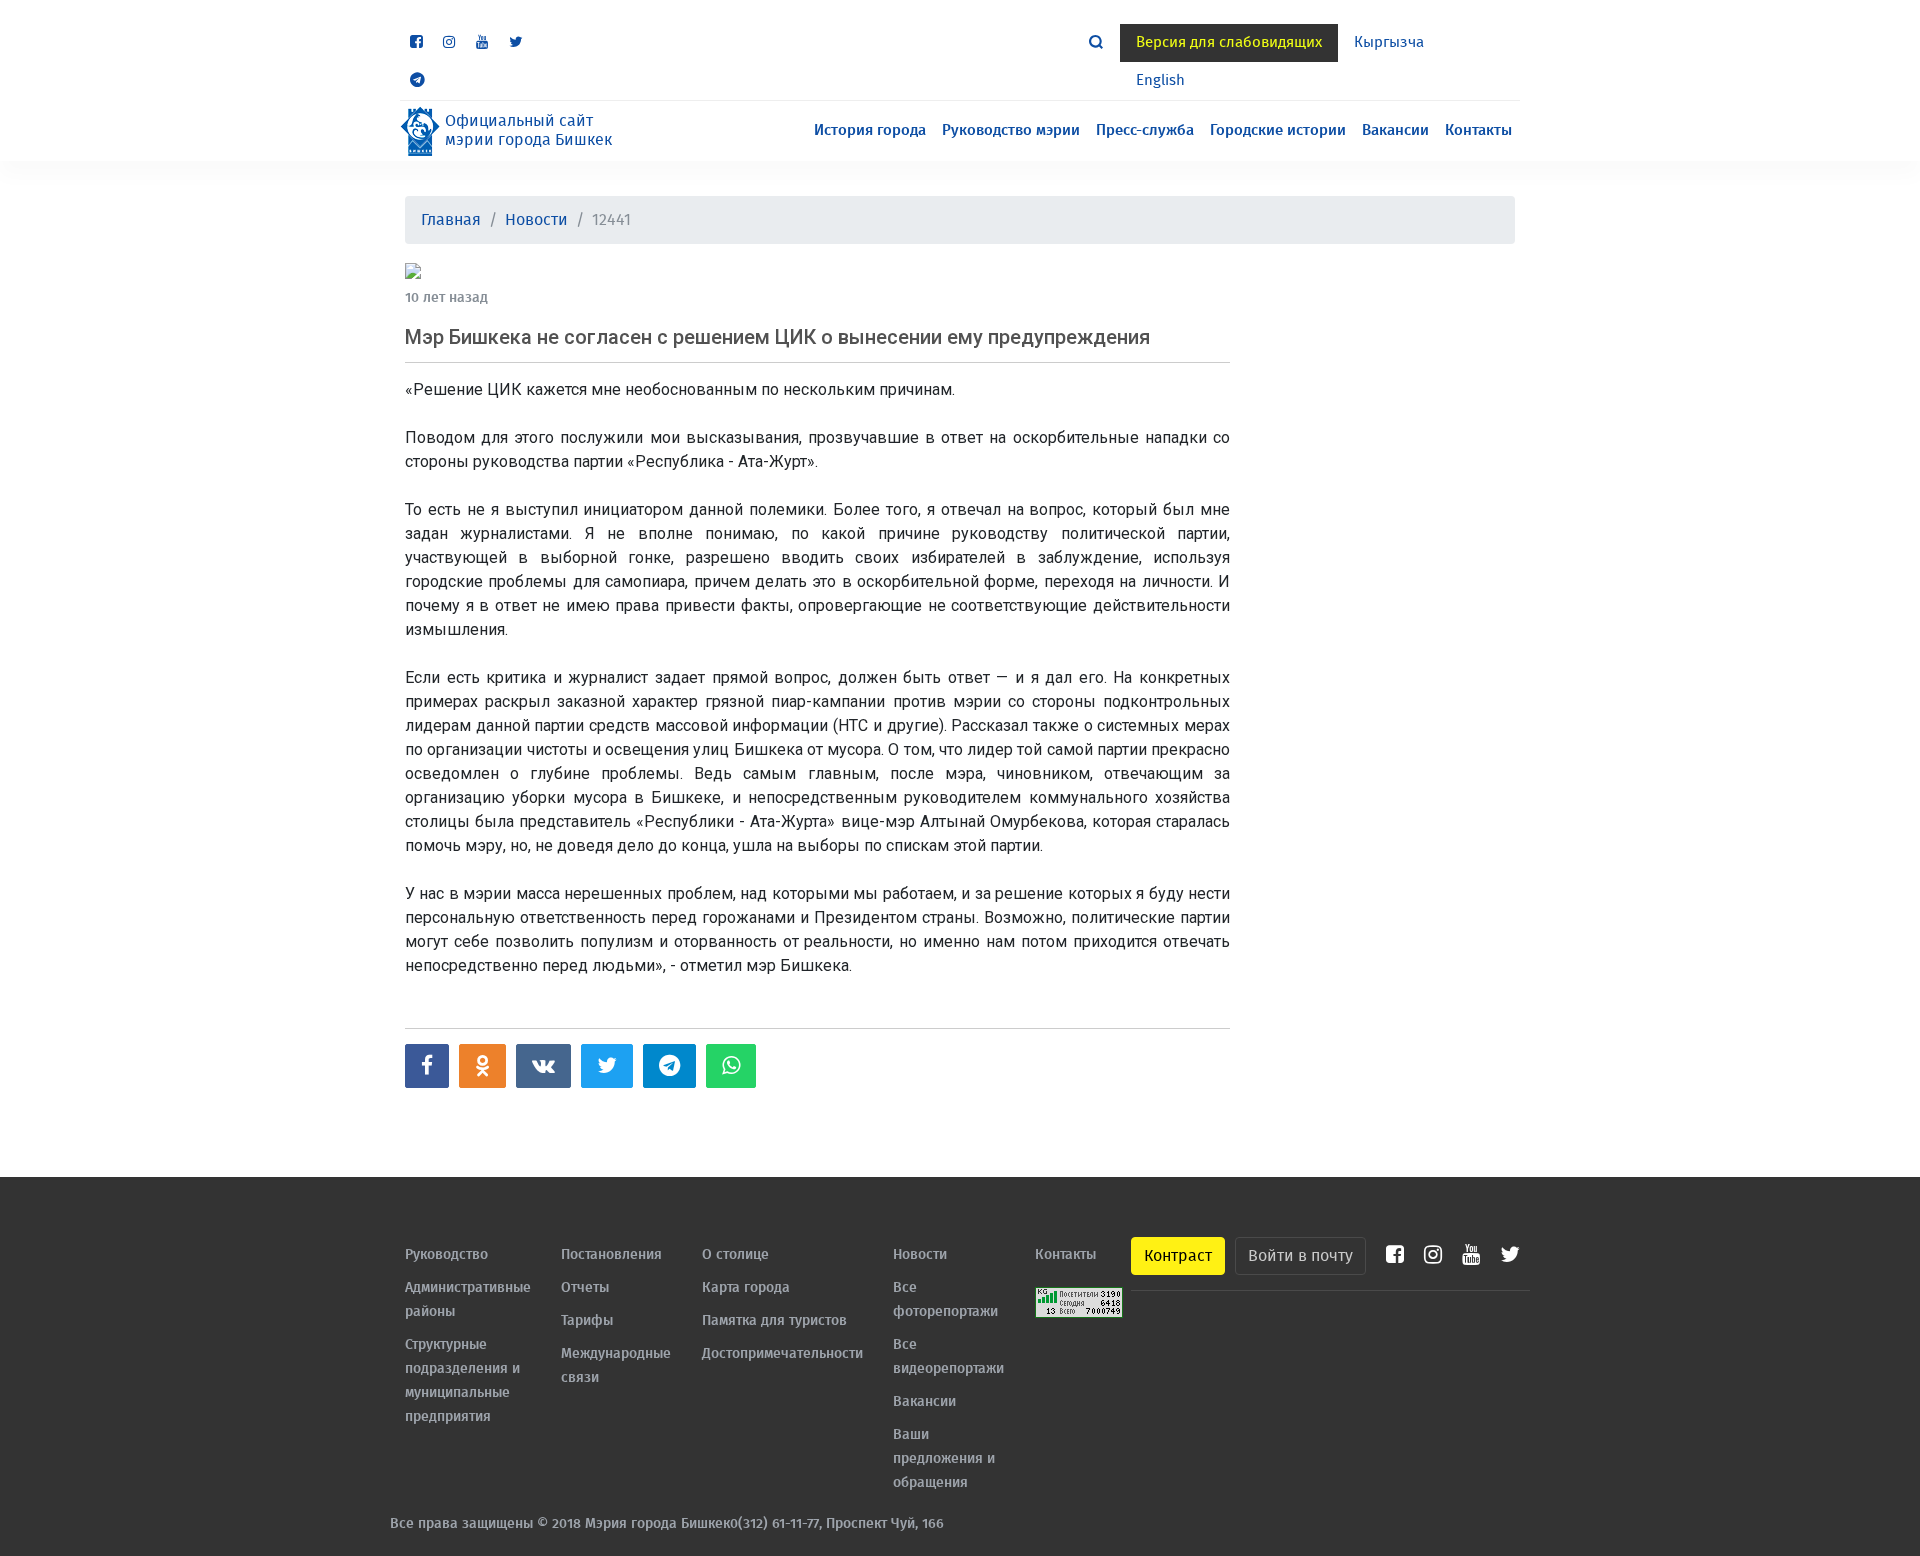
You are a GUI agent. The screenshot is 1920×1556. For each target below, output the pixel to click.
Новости (536, 220)
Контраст (1178, 1256)
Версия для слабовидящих (1229, 42)
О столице (735, 1255)
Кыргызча (1389, 42)
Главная (451, 220)
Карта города (746, 1288)
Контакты (1478, 130)
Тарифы (587, 1321)
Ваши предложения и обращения (944, 1459)
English (1160, 80)
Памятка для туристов (774, 1321)
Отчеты (585, 1288)
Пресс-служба (1145, 130)
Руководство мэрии (1011, 130)
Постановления (611, 1255)
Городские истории (1278, 130)
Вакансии (1395, 130)
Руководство (446, 1255)
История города (870, 130)
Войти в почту (1300, 1256)
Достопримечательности (782, 1354)
